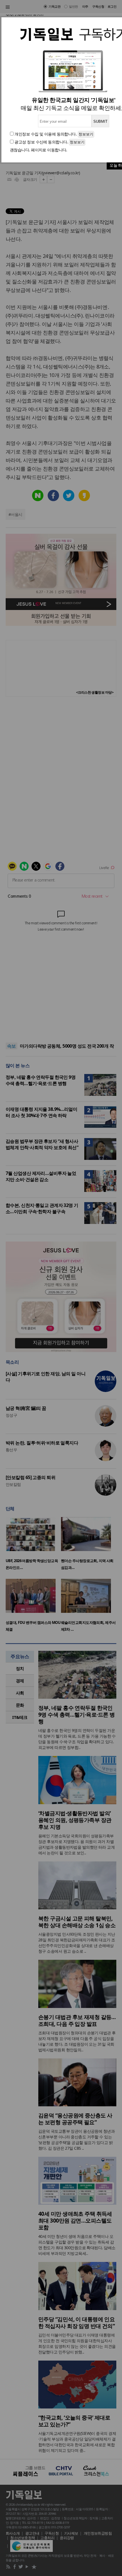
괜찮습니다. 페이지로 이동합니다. (39, 150)
